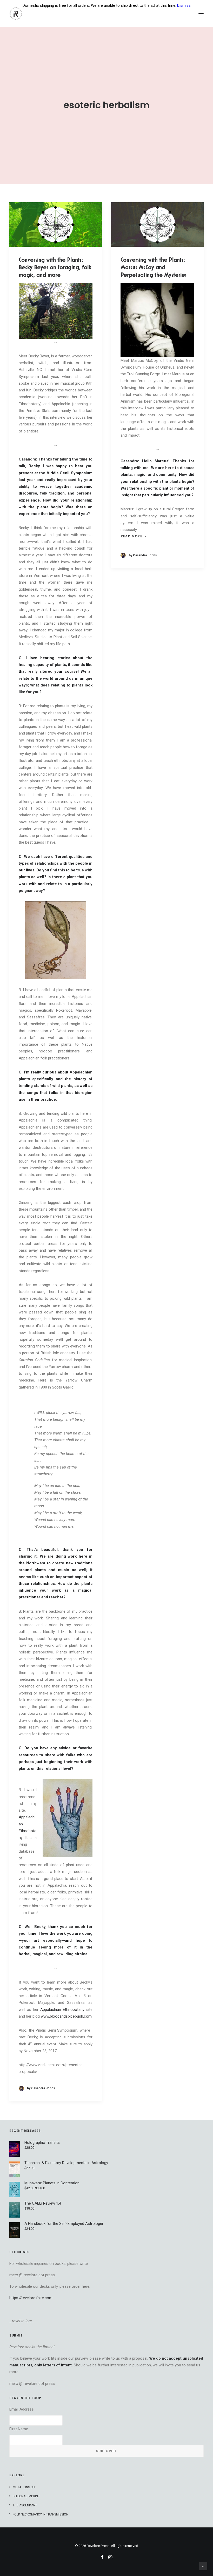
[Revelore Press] (16, 14)
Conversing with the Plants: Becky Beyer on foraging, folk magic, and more (55, 267)
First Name (19, 2429)
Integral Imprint (26, 2496)
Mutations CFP (24, 2487)
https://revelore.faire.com (31, 2298)
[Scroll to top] (203, 2566)
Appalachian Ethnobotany (62, 2010)
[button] (201, 14)
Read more (132, 536)
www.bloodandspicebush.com (66, 2016)
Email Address (22, 2409)
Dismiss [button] (184, 5)
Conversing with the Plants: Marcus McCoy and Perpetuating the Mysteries (154, 267)
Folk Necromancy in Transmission (41, 2514)
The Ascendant (25, 2505)
